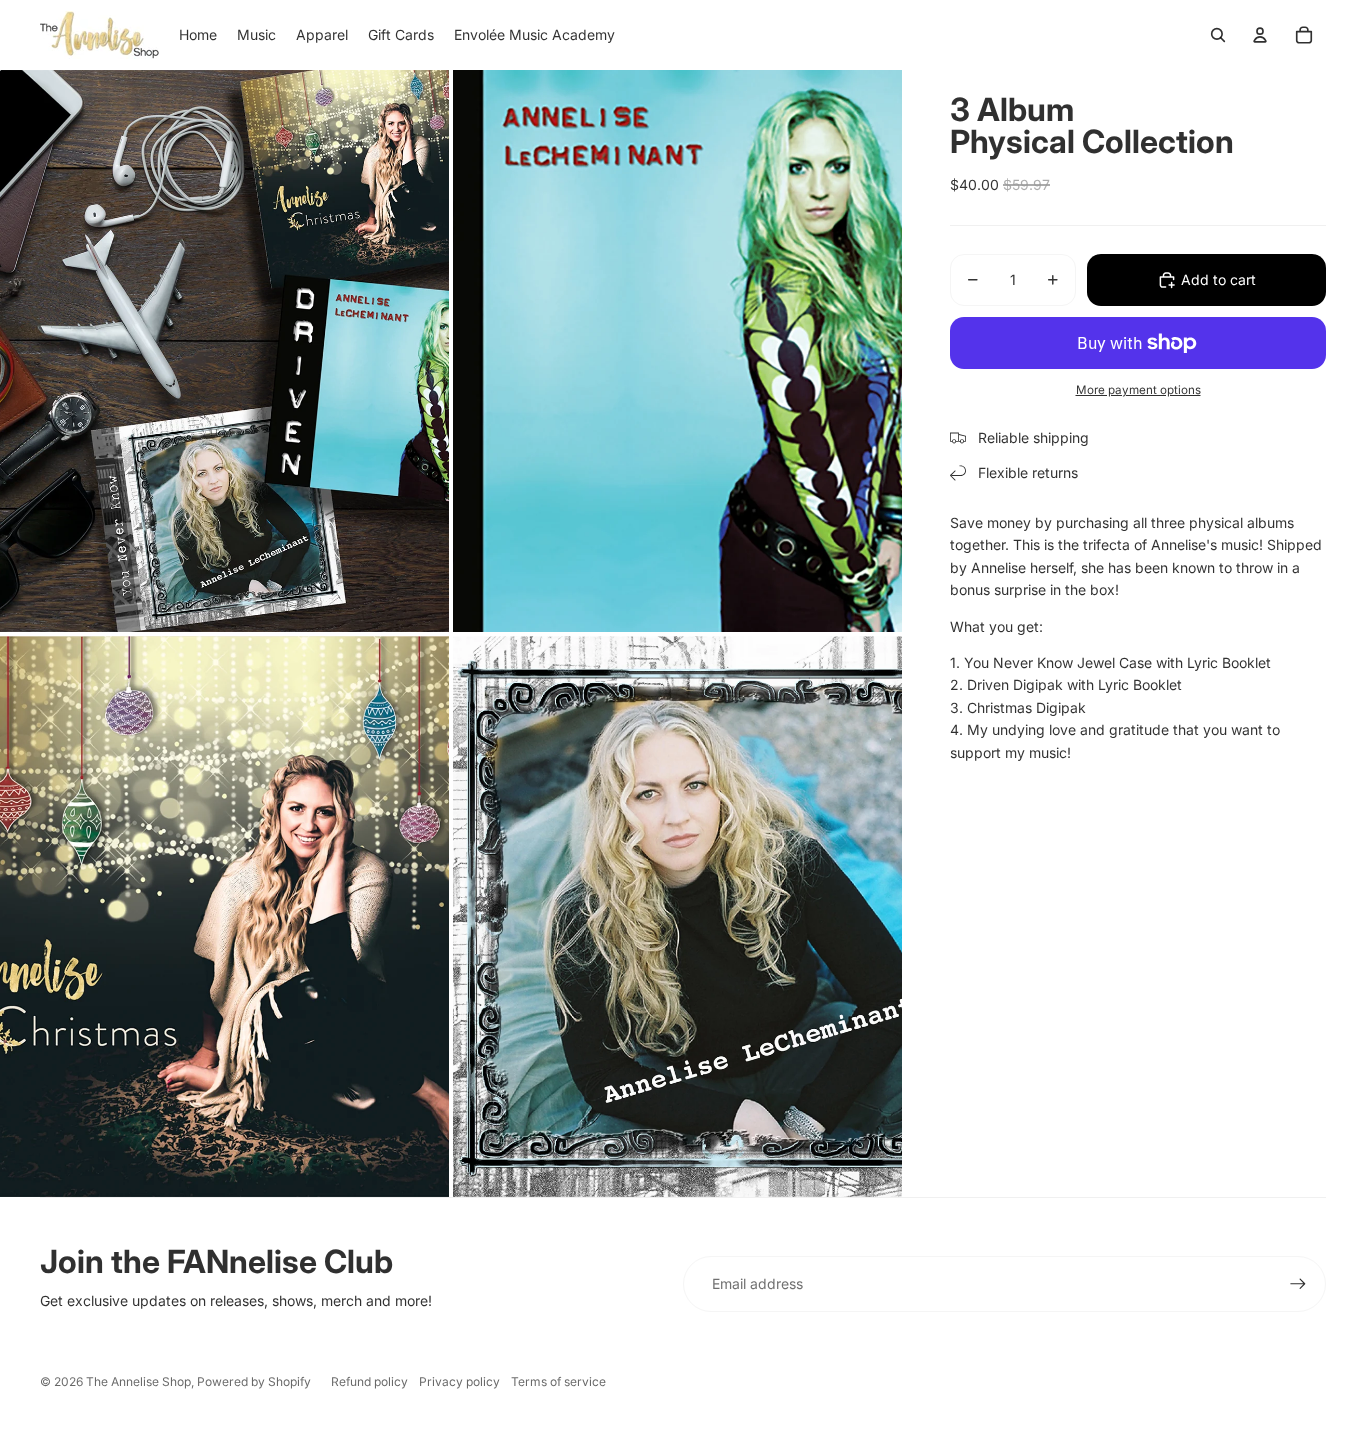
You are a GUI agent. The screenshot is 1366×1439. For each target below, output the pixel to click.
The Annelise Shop (138, 1381)
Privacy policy (459, 1381)
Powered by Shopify (254, 1381)
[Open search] (1218, 35)
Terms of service (558, 1381)
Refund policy (369, 1381)
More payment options (1138, 390)
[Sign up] (1298, 1284)
